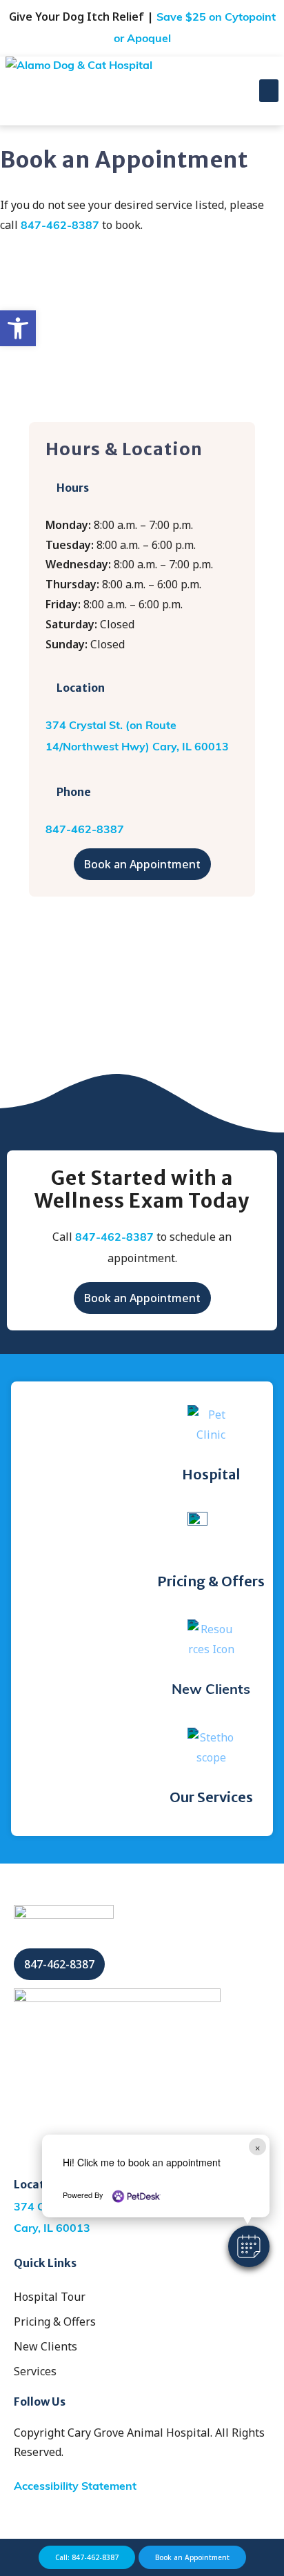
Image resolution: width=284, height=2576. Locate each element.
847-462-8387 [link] (60, 226)
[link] (18, 328)
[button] (249, 2246)
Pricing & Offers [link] (55, 2322)
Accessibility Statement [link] (75, 2487)
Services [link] (35, 2371)
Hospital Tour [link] (50, 2297)
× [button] (257, 2147)
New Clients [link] (211, 1690)
